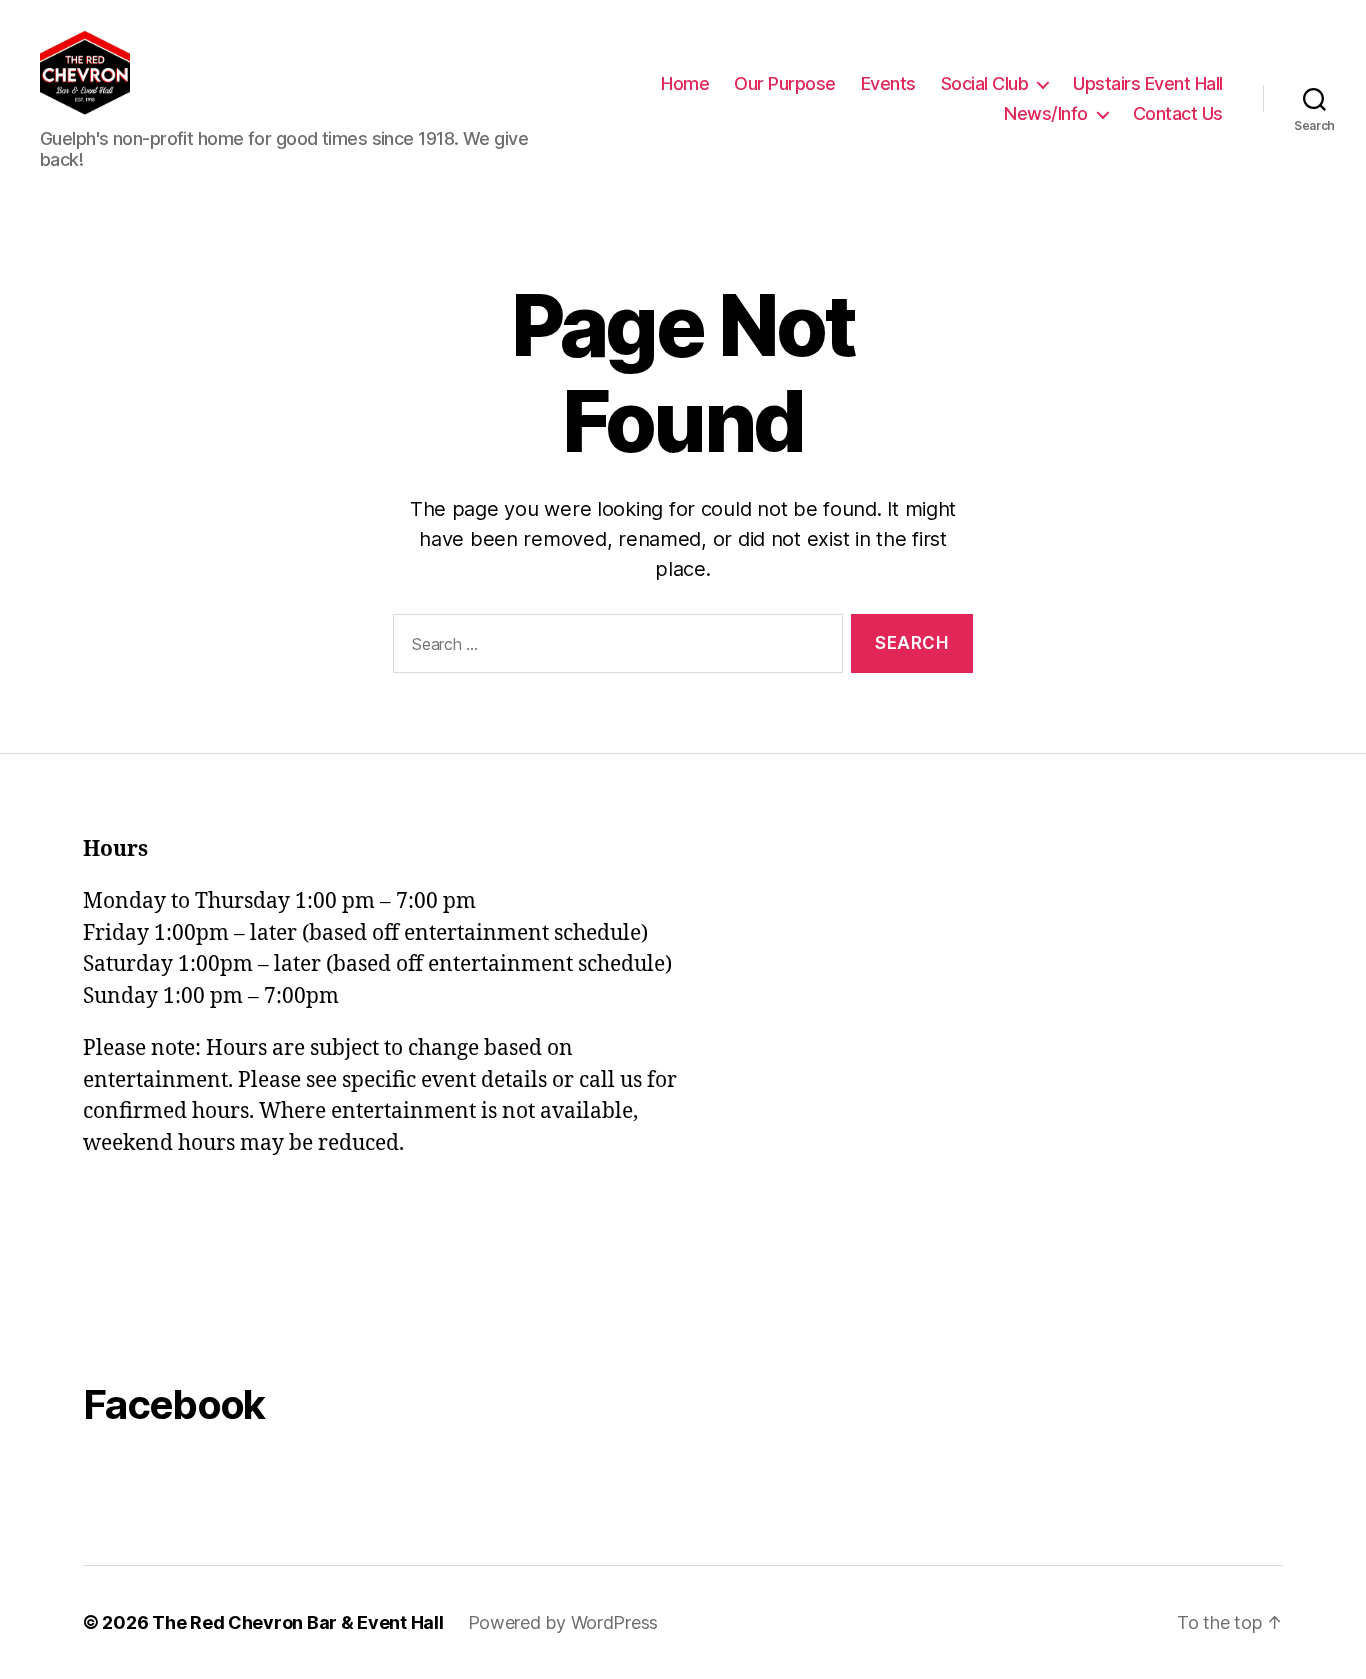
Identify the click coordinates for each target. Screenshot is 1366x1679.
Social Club (985, 83)
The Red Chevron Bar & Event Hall (297, 1622)
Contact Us (1178, 113)
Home (685, 83)
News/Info (1046, 113)
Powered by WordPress (563, 1622)
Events (888, 83)
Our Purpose (785, 83)
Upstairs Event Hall (1148, 83)
